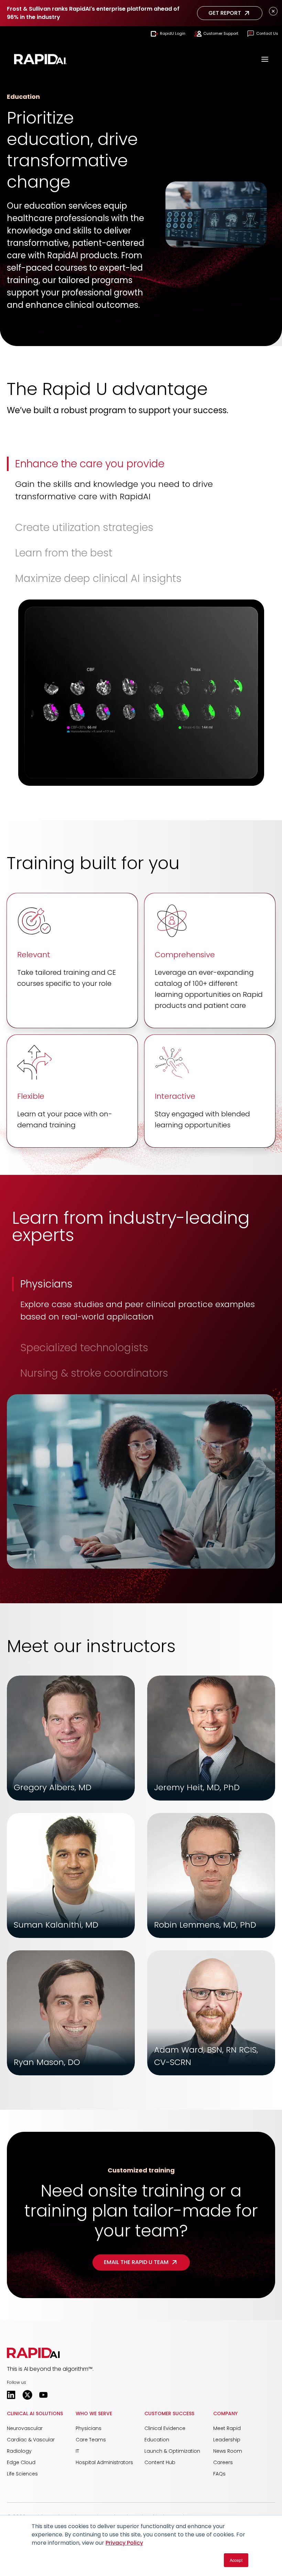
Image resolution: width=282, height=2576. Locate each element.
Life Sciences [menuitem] (22, 2474)
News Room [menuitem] (228, 2451)
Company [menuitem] (225, 2413)
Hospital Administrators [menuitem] (104, 2462)
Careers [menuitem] (223, 2462)
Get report (225, 13)
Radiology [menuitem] (19, 2451)
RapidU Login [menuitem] (173, 33)
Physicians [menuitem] (89, 2428)
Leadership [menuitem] (227, 2440)
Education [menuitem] (157, 2440)
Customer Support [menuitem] (221, 33)
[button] (141, 483)
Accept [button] (236, 2560)
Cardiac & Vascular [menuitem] (31, 2440)
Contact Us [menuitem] (267, 33)
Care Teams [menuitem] (91, 2440)
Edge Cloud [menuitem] (21, 2462)
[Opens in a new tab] (11, 2395)
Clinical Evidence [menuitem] (165, 2428)
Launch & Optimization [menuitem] (172, 2451)
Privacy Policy (124, 2543)
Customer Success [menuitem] (169, 2413)
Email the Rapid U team (136, 2262)
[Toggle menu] (265, 60)
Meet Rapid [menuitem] (227, 2428)
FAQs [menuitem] (219, 2474)
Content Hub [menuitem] (160, 2462)
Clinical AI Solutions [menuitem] (35, 2413)
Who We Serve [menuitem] (94, 2413)
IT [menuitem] (77, 2451)
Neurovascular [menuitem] (25, 2428)
